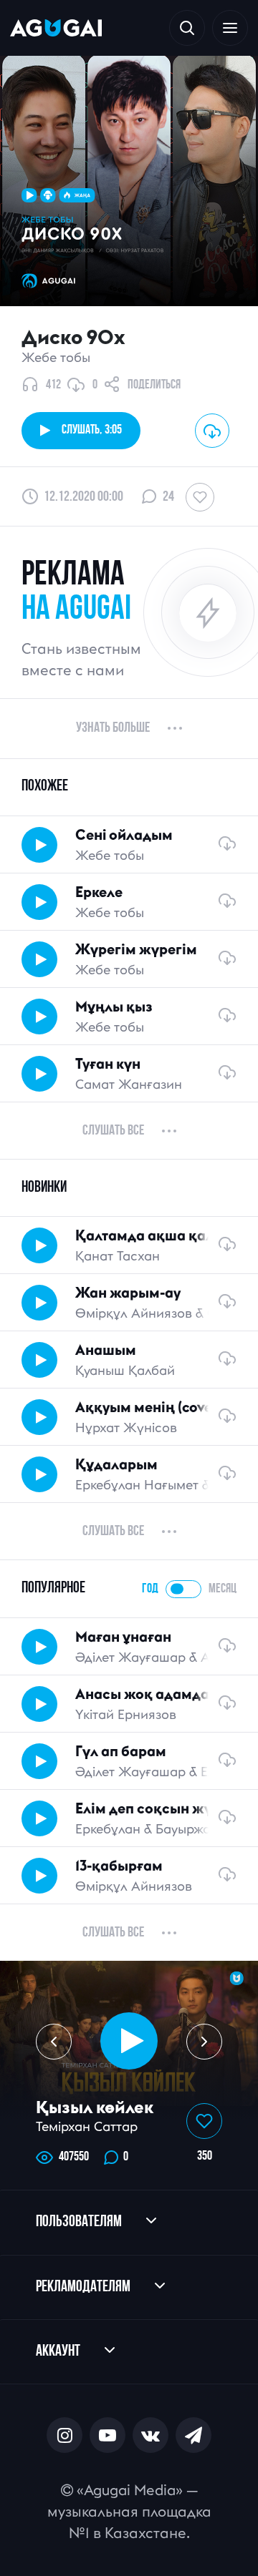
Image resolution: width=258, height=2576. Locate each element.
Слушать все (113, 1131)
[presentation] (54, 2042)
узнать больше (113, 728)
